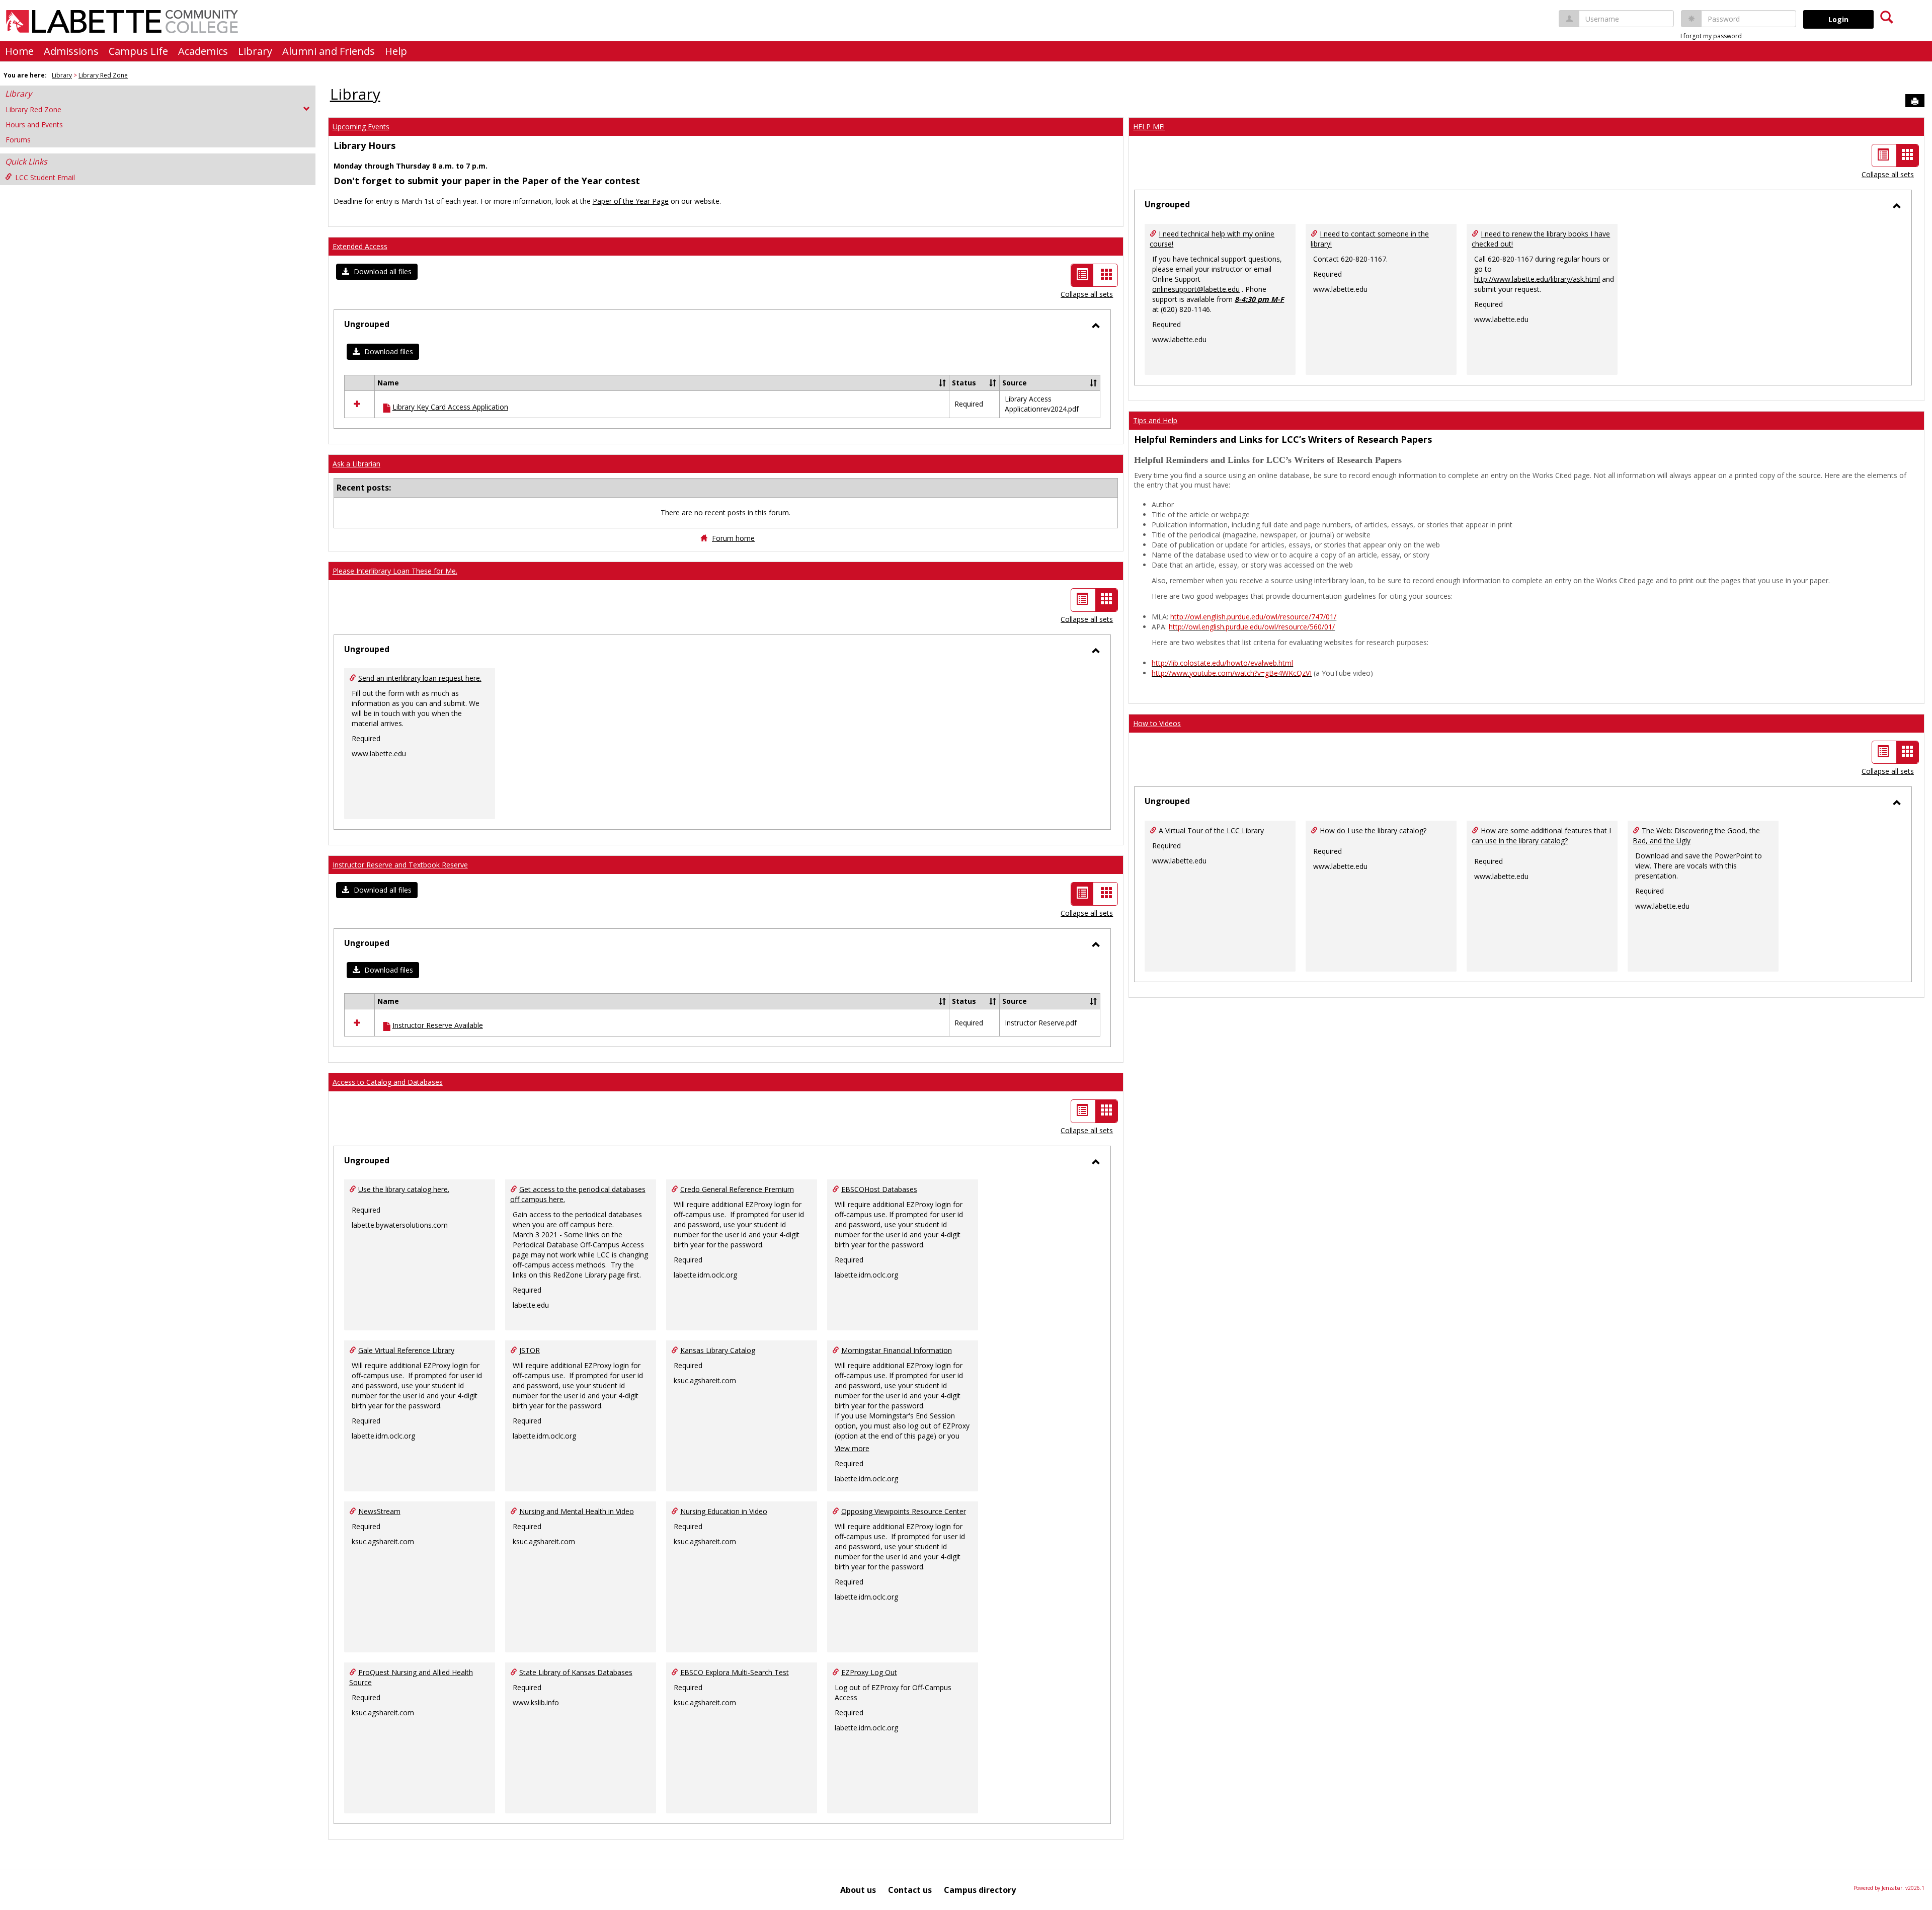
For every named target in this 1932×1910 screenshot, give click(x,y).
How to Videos (1157, 723)
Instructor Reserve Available (438, 1025)
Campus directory (980, 1890)
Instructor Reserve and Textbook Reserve (400, 865)
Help (396, 51)
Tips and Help (1155, 420)
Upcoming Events (361, 127)
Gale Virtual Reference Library (406, 1350)
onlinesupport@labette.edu (1196, 289)
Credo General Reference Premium (737, 1189)
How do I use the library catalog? (1373, 830)
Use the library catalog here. (404, 1189)
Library (255, 51)
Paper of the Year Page (631, 201)
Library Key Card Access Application (450, 407)
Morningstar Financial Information (897, 1350)
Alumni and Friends (329, 51)
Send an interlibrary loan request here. (420, 678)
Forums (18, 140)
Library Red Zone (103, 75)
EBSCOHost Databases (879, 1189)
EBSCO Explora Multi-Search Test (735, 1672)
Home (19, 51)
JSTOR (530, 1350)
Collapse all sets (1087, 294)
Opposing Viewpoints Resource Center (904, 1511)
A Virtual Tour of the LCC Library (1211, 830)
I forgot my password (1711, 36)
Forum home (733, 538)
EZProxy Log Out (869, 1672)
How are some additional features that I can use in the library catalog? (1541, 835)
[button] (377, 272)
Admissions (71, 51)
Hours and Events (34, 125)
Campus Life (138, 51)
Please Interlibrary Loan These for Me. (395, 571)
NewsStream (379, 1511)
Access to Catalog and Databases (388, 1082)
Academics (203, 51)
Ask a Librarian (356, 464)
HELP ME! (1149, 127)
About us (858, 1890)
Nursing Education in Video (724, 1511)
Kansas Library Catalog (718, 1350)
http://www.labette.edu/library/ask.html (1537, 279)
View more (852, 1448)
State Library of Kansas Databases (576, 1672)
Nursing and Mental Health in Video (577, 1511)
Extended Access (360, 246)
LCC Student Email (45, 177)
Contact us (910, 1890)
